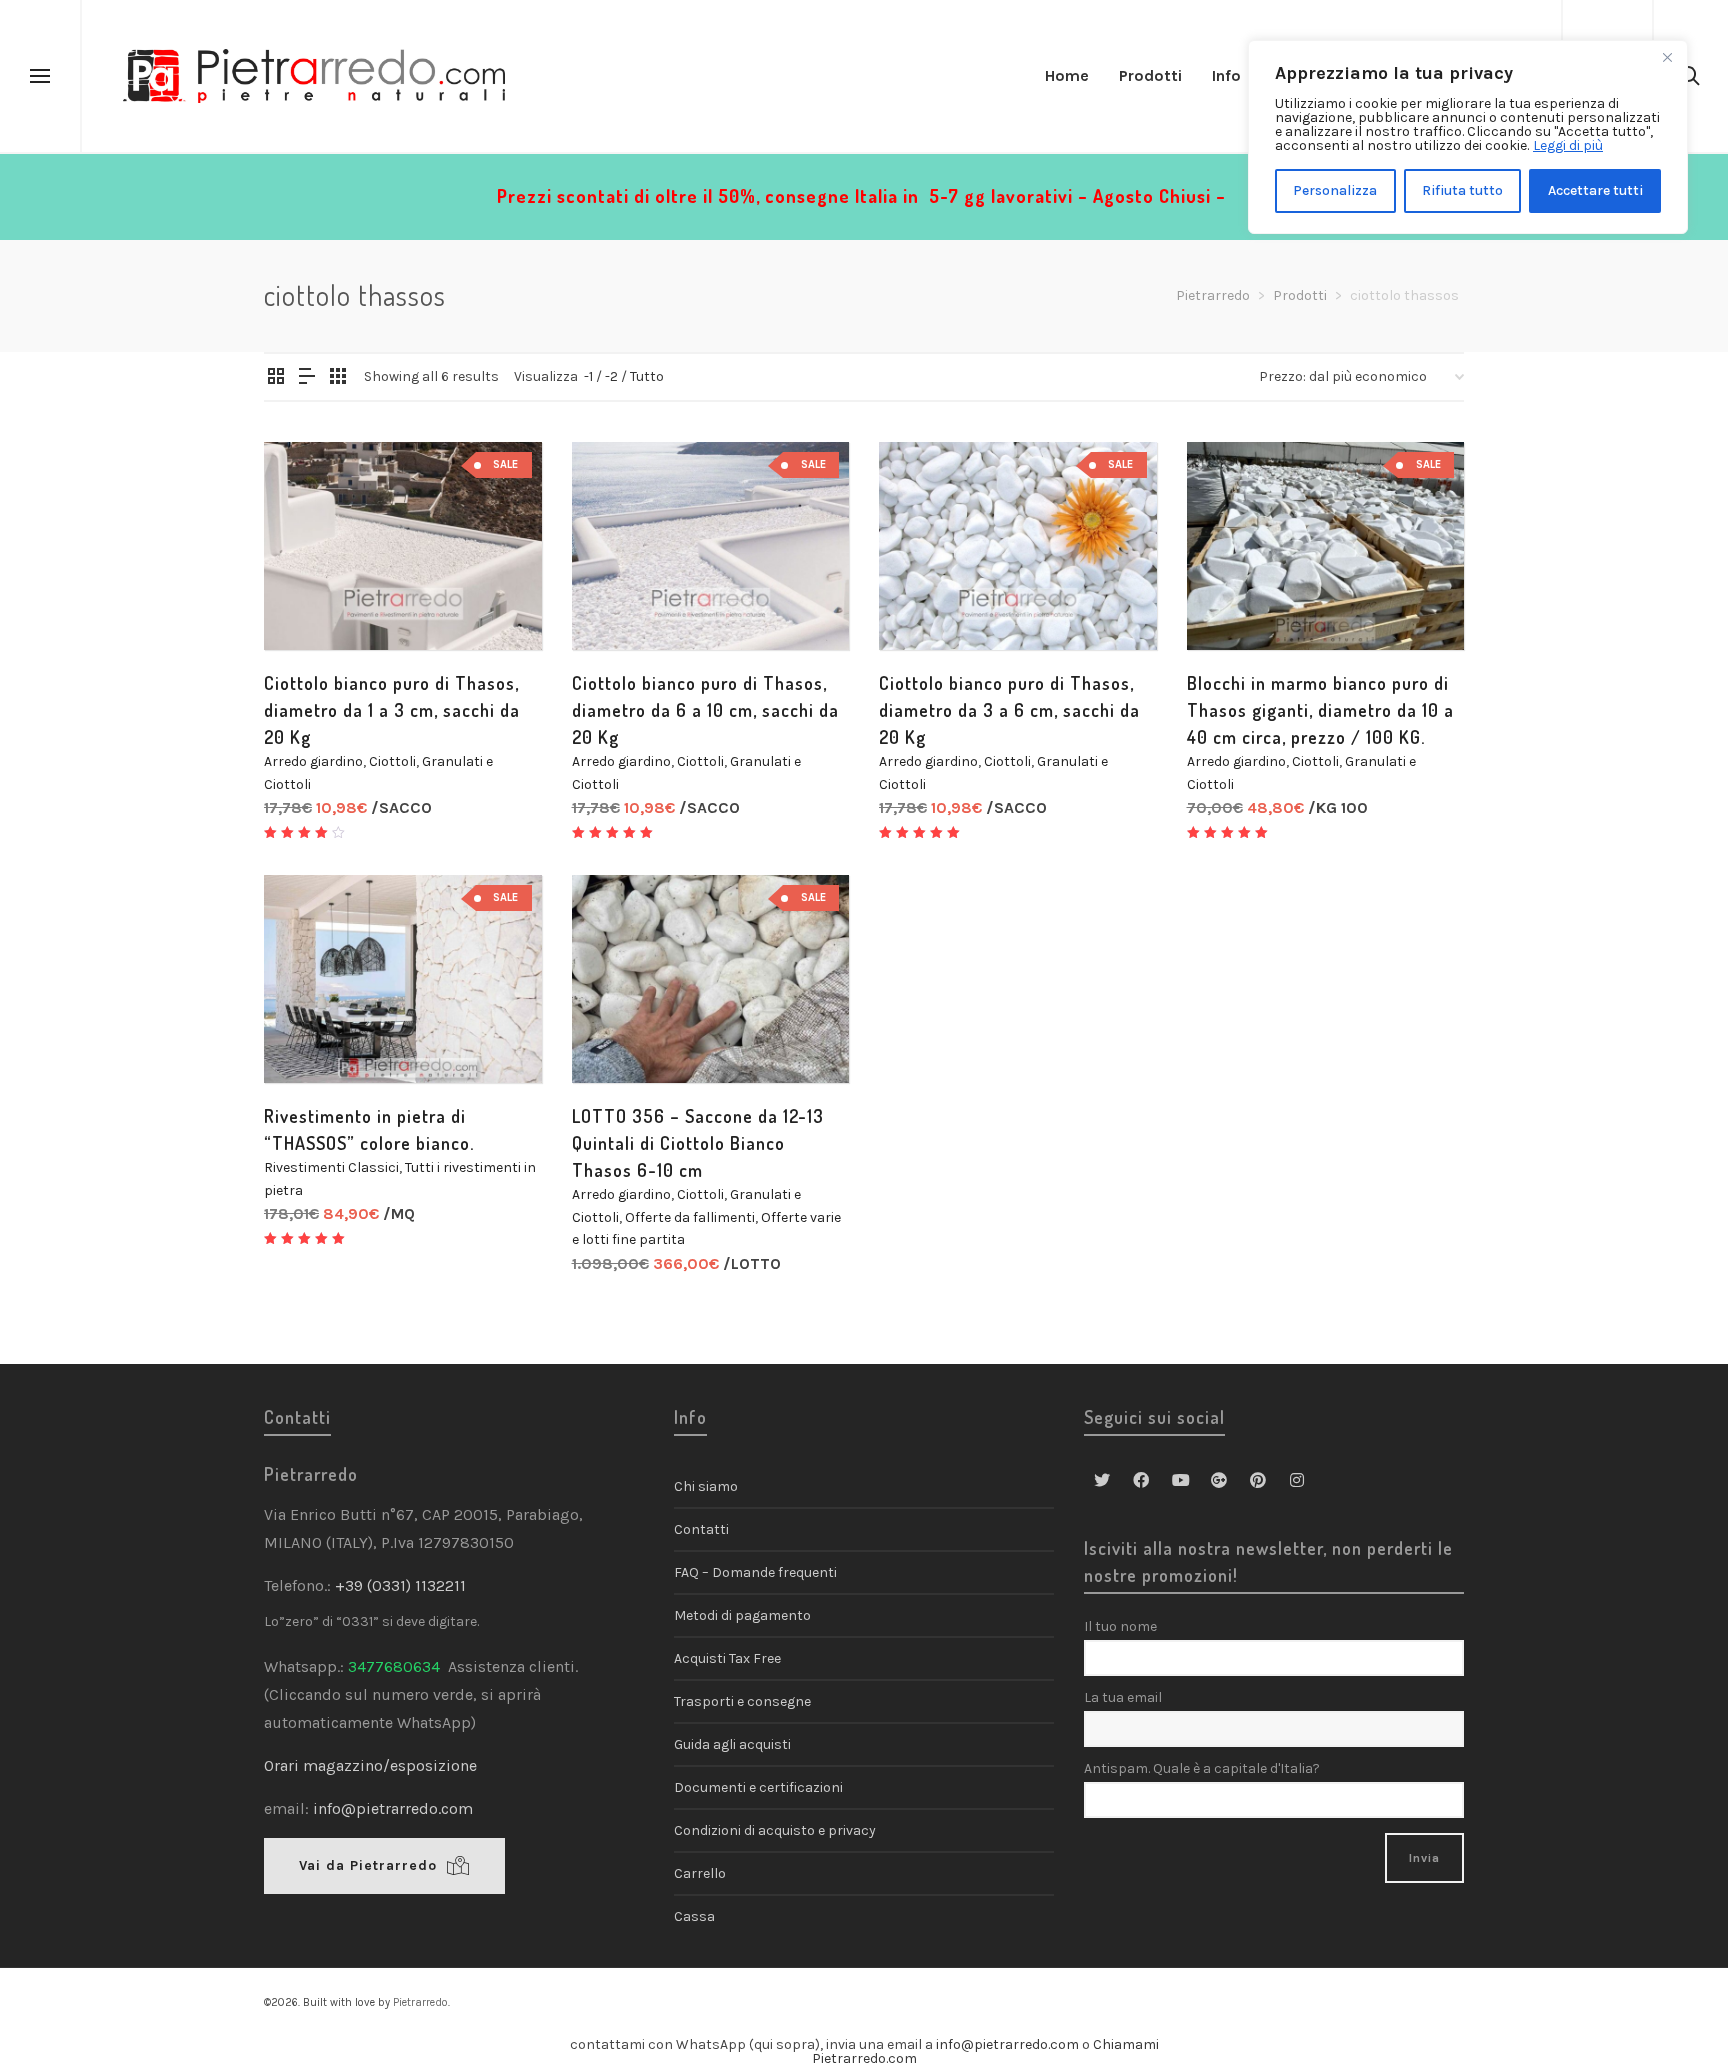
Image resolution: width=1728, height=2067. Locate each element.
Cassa (694, 1916)
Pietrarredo (420, 2002)
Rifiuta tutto (1462, 190)
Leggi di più (1568, 145)
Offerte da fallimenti (690, 1217)
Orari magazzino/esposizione (370, 1765)
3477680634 (394, 1666)
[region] (1468, 137)
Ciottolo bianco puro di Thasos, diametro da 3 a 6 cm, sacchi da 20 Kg (1009, 710)
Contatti (701, 1529)
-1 (588, 376)
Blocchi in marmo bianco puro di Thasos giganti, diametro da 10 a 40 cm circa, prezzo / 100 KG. (1320, 710)
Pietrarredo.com (864, 2058)
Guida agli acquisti (732, 1744)
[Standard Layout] (276, 378)
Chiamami (1126, 2044)
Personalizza (1335, 190)
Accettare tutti (1595, 190)
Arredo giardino (313, 761)
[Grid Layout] (338, 378)
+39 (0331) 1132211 (402, 1585)
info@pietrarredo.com (393, 1808)
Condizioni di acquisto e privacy (775, 1830)
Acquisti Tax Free (727, 1658)
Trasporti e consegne (742, 1701)
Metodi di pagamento (742, 1615)
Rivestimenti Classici (331, 1167)
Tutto (647, 376)
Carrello (700, 1873)
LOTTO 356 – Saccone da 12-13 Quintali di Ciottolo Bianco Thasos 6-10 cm (698, 1143)
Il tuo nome (1120, 1626)
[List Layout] (307, 378)
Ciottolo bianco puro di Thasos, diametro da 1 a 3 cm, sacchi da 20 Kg (392, 710)
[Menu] (40, 77)
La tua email (1123, 1697)
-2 (611, 376)
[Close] (1667, 57)
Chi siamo (706, 1486)
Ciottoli (392, 761)
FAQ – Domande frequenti (755, 1572)
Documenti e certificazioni (758, 1787)
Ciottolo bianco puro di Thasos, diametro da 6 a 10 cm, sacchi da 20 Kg (705, 710)
